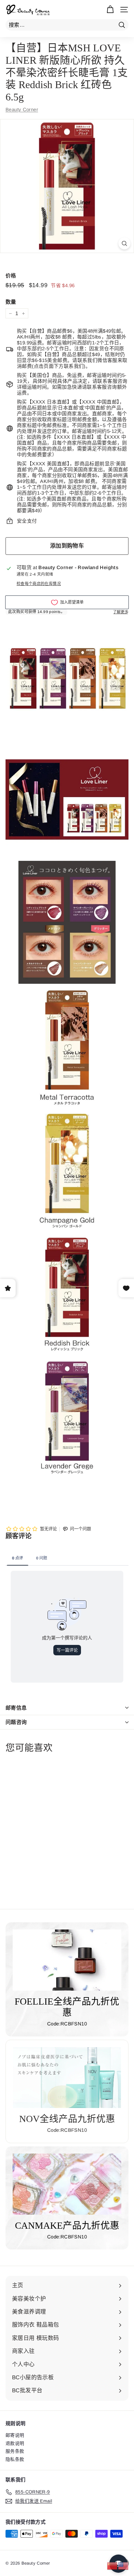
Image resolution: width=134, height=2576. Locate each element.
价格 (11, 276)
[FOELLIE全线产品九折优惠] (67, 1960)
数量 (11, 302)
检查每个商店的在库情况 (39, 584)
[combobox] (67, 25)
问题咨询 (16, 1722)
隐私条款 (15, 2459)
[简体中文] (113, 2565)
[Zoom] (124, 243)
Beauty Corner (22, 109)
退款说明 (15, 2443)
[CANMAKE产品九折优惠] (67, 2184)
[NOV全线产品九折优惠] (67, 2078)
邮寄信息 (16, 1708)
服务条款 (15, 2451)
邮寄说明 (15, 2435)
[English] (124, 2565)
